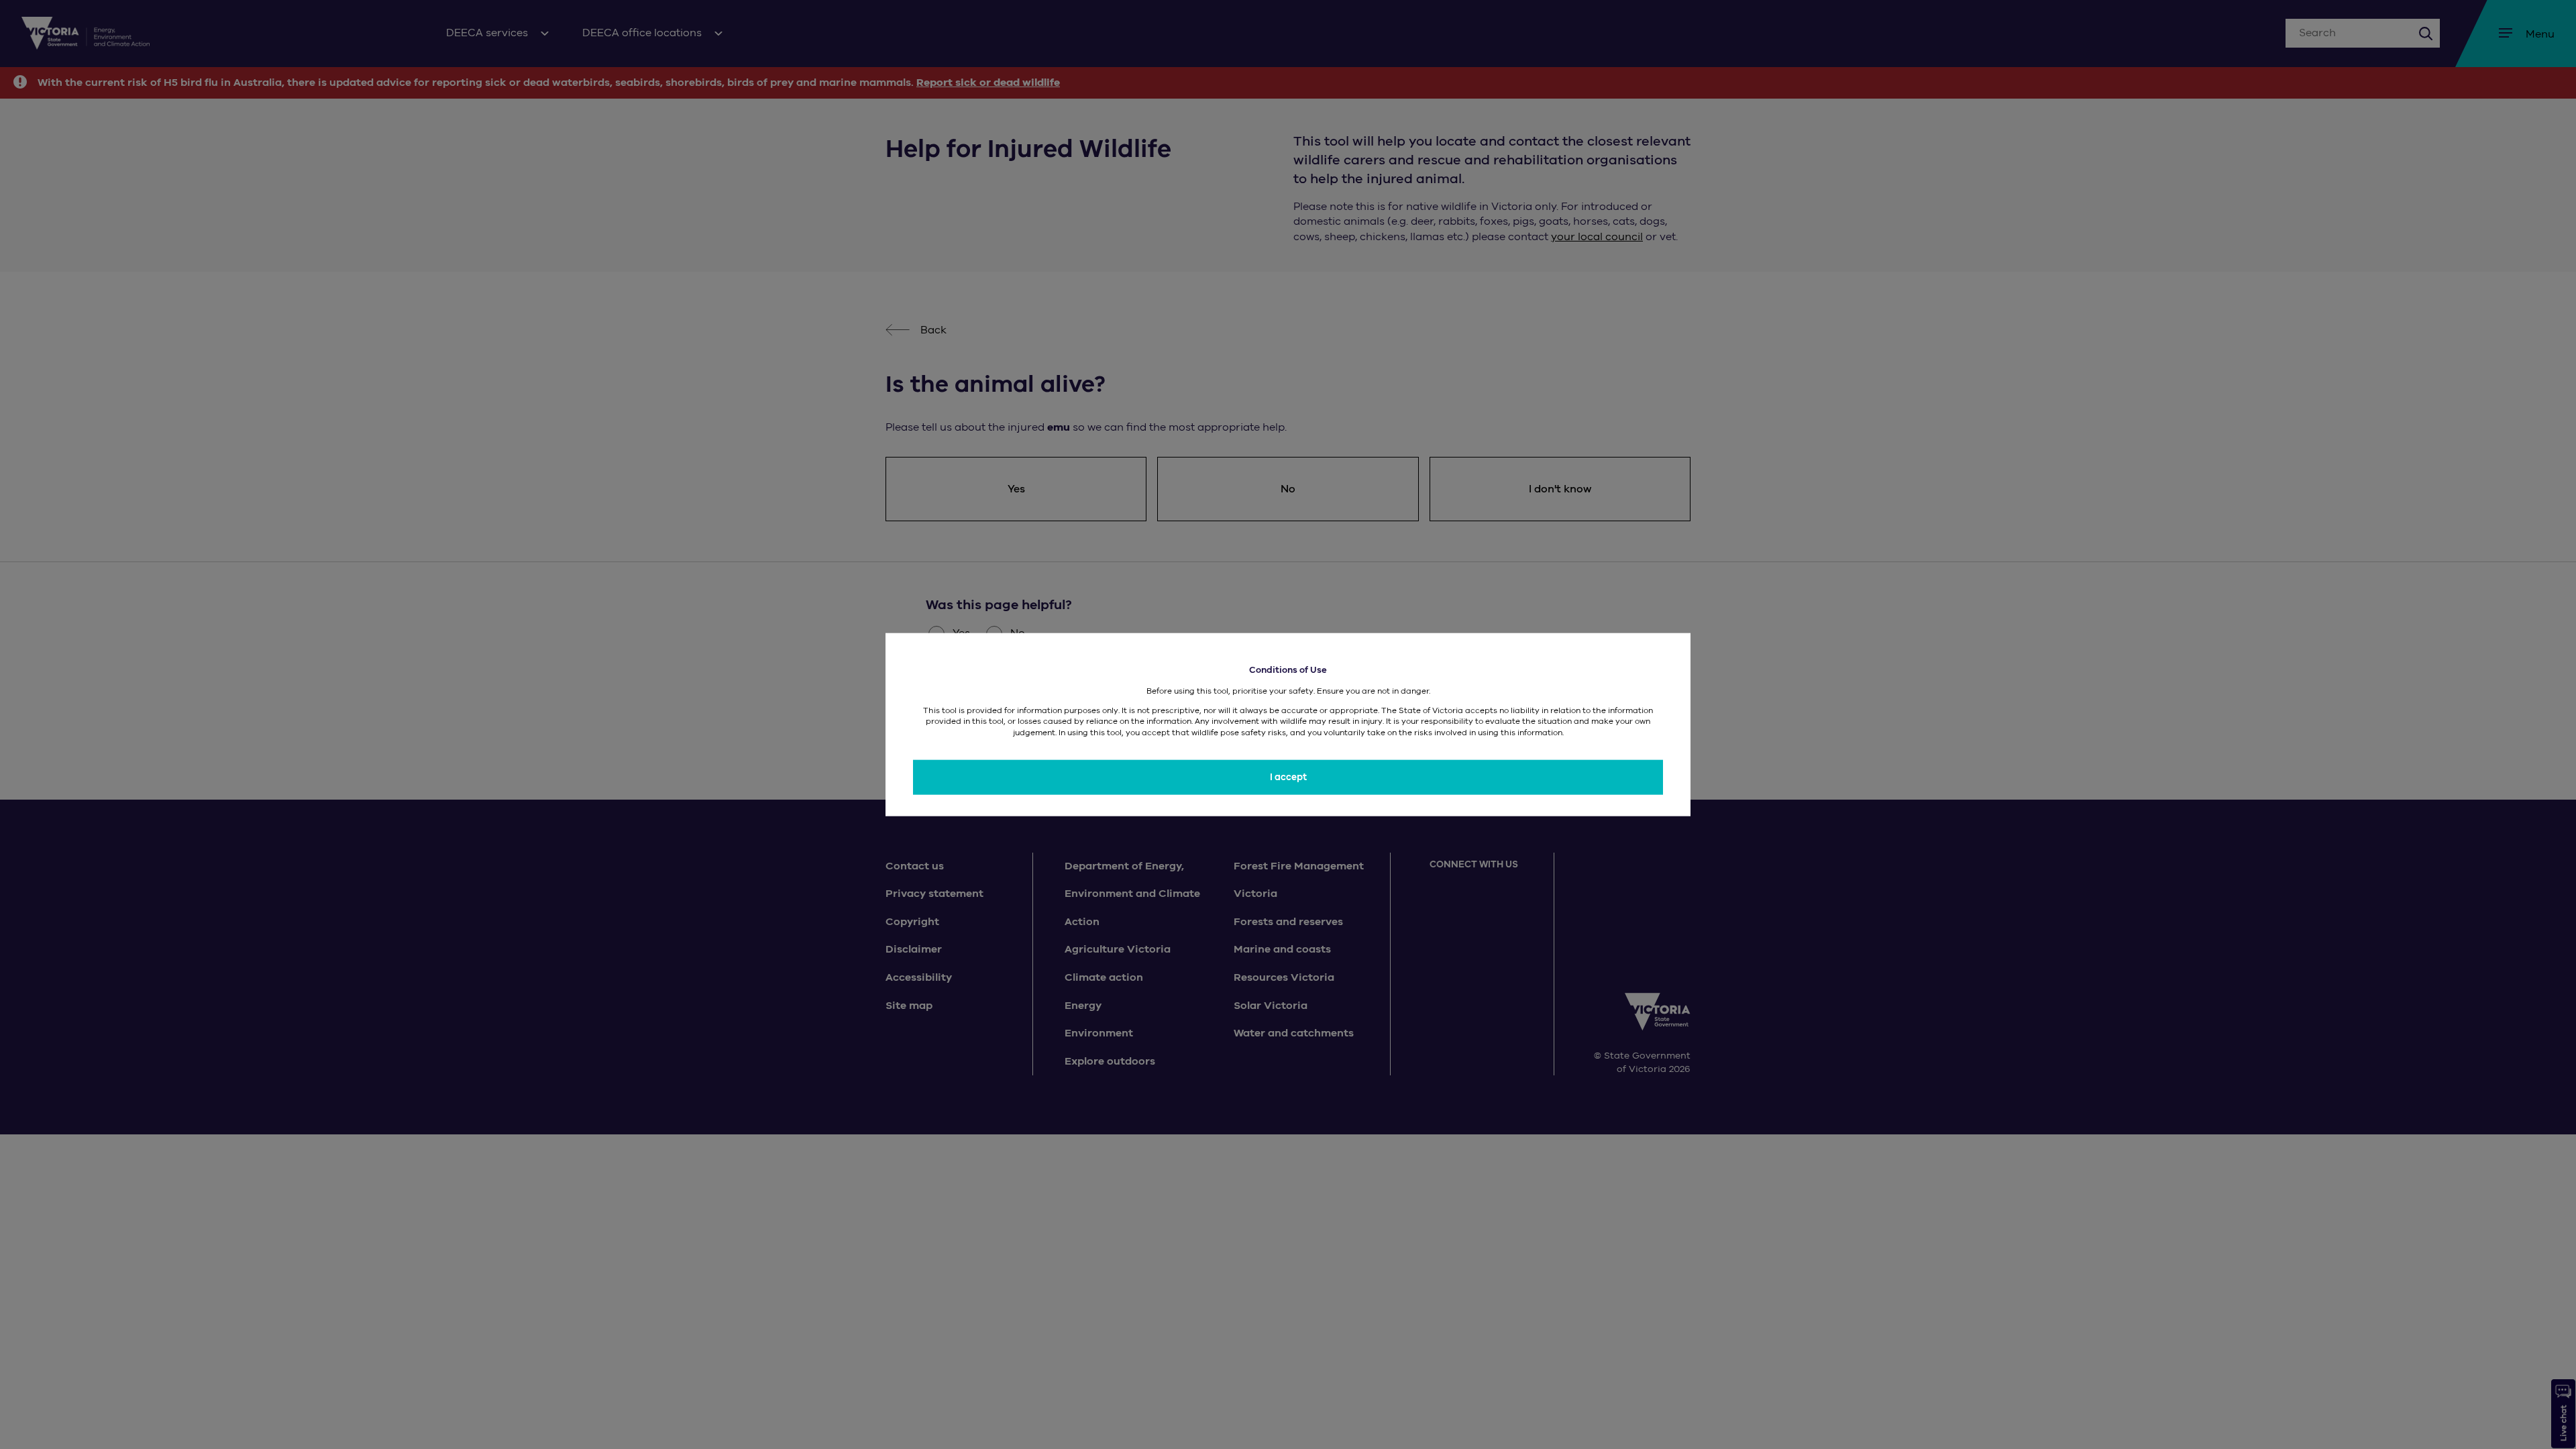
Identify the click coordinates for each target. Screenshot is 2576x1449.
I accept (1288, 777)
